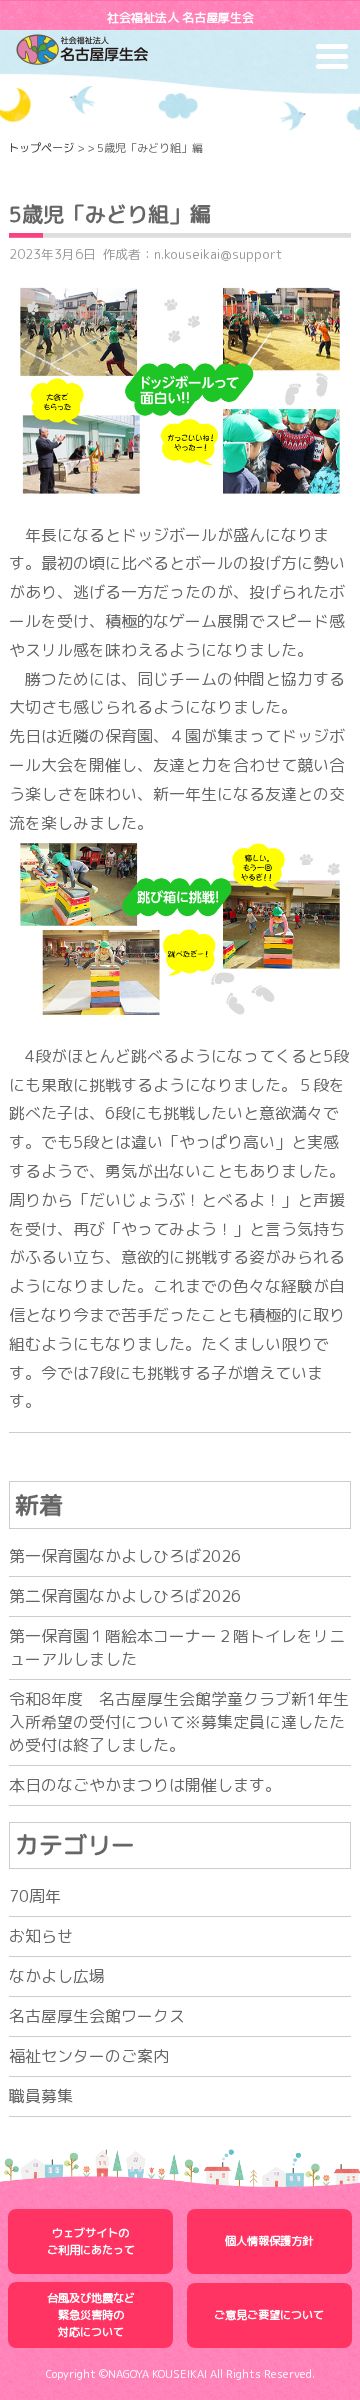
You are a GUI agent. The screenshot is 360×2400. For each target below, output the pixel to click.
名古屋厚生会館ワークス (97, 2016)
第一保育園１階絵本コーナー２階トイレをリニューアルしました (177, 1647)
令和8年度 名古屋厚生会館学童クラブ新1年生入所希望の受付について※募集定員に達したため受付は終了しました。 (179, 1722)
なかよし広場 (57, 1976)
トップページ (41, 148)
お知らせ (41, 1936)
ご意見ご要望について (269, 2315)
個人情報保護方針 (269, 2241)
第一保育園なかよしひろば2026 (125, 1556)
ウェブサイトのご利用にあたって (91, 2241)
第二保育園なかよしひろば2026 (125, 1596)
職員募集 (41, 2096)
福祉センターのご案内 (89, 2056)
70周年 (35, 1896)
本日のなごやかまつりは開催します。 (145, 1785)
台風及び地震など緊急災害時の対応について (91, 2315)
